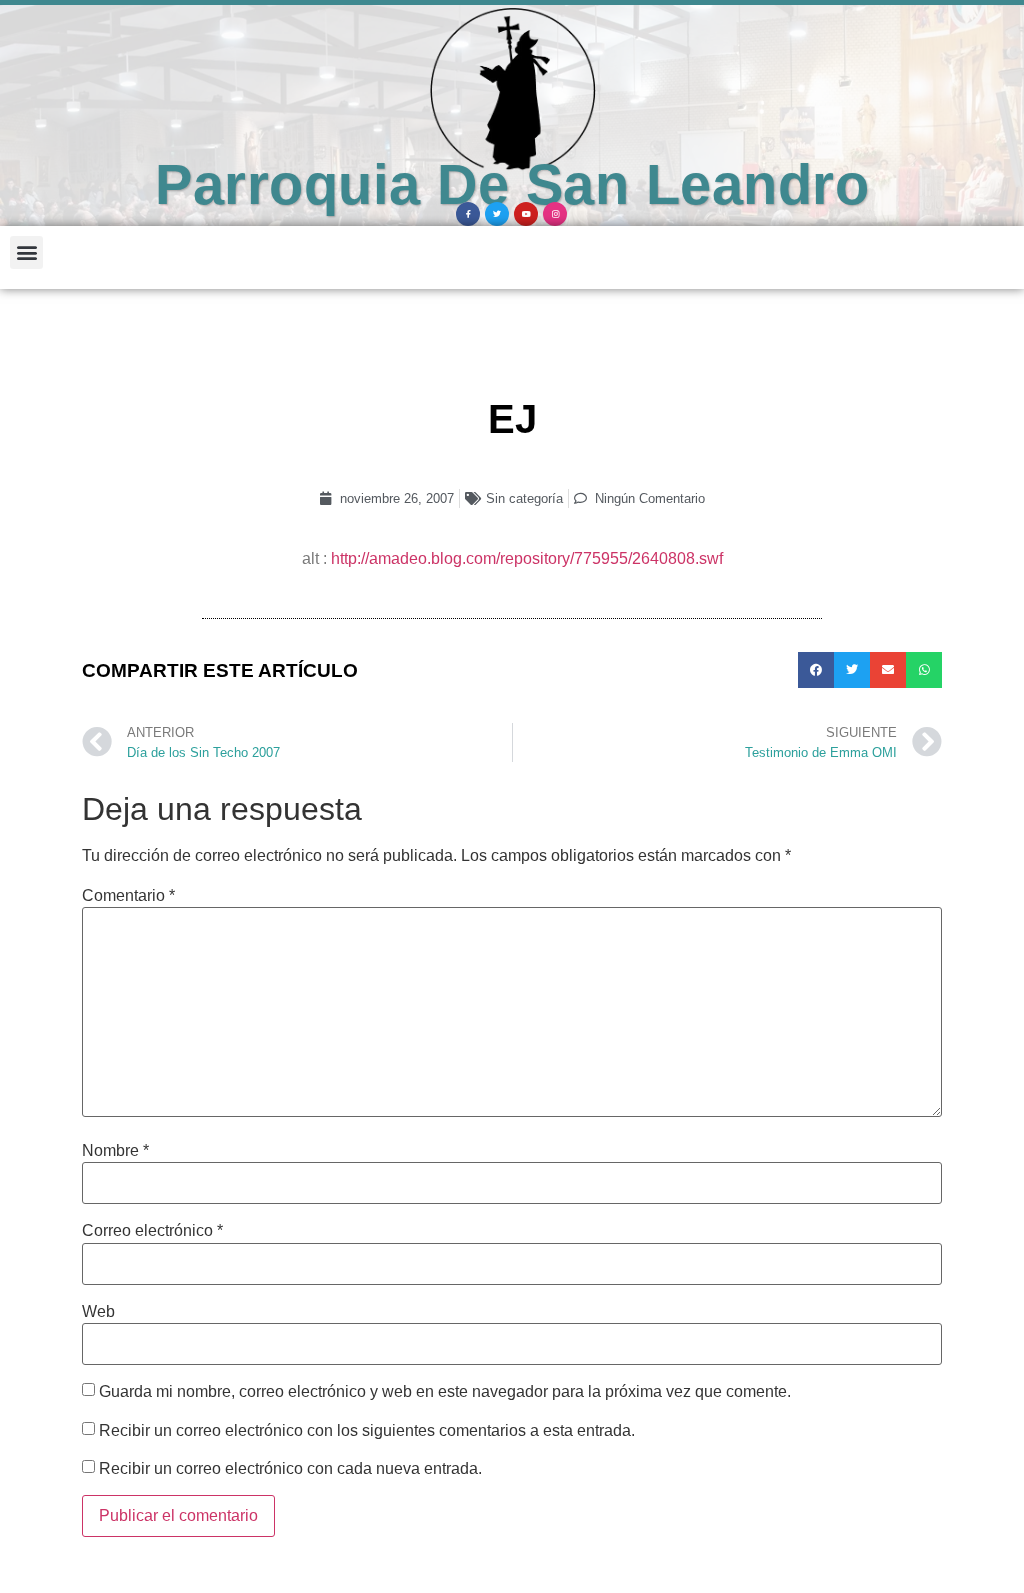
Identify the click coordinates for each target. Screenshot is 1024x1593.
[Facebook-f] (468, 214)
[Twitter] (497, 214)
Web (98, 1312)
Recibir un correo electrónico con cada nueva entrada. (290, 1469)
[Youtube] (526, 214)
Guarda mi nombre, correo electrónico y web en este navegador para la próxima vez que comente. (445, 1392)
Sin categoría (524, 498)
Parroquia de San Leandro (512, 184)
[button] (26, 252)
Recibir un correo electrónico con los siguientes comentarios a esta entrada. (367, 1431)
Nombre (115, 1151)
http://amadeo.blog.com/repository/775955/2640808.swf (527, 558)
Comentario (128, 896)
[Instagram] (555, 214)
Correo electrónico (152, 1231)
